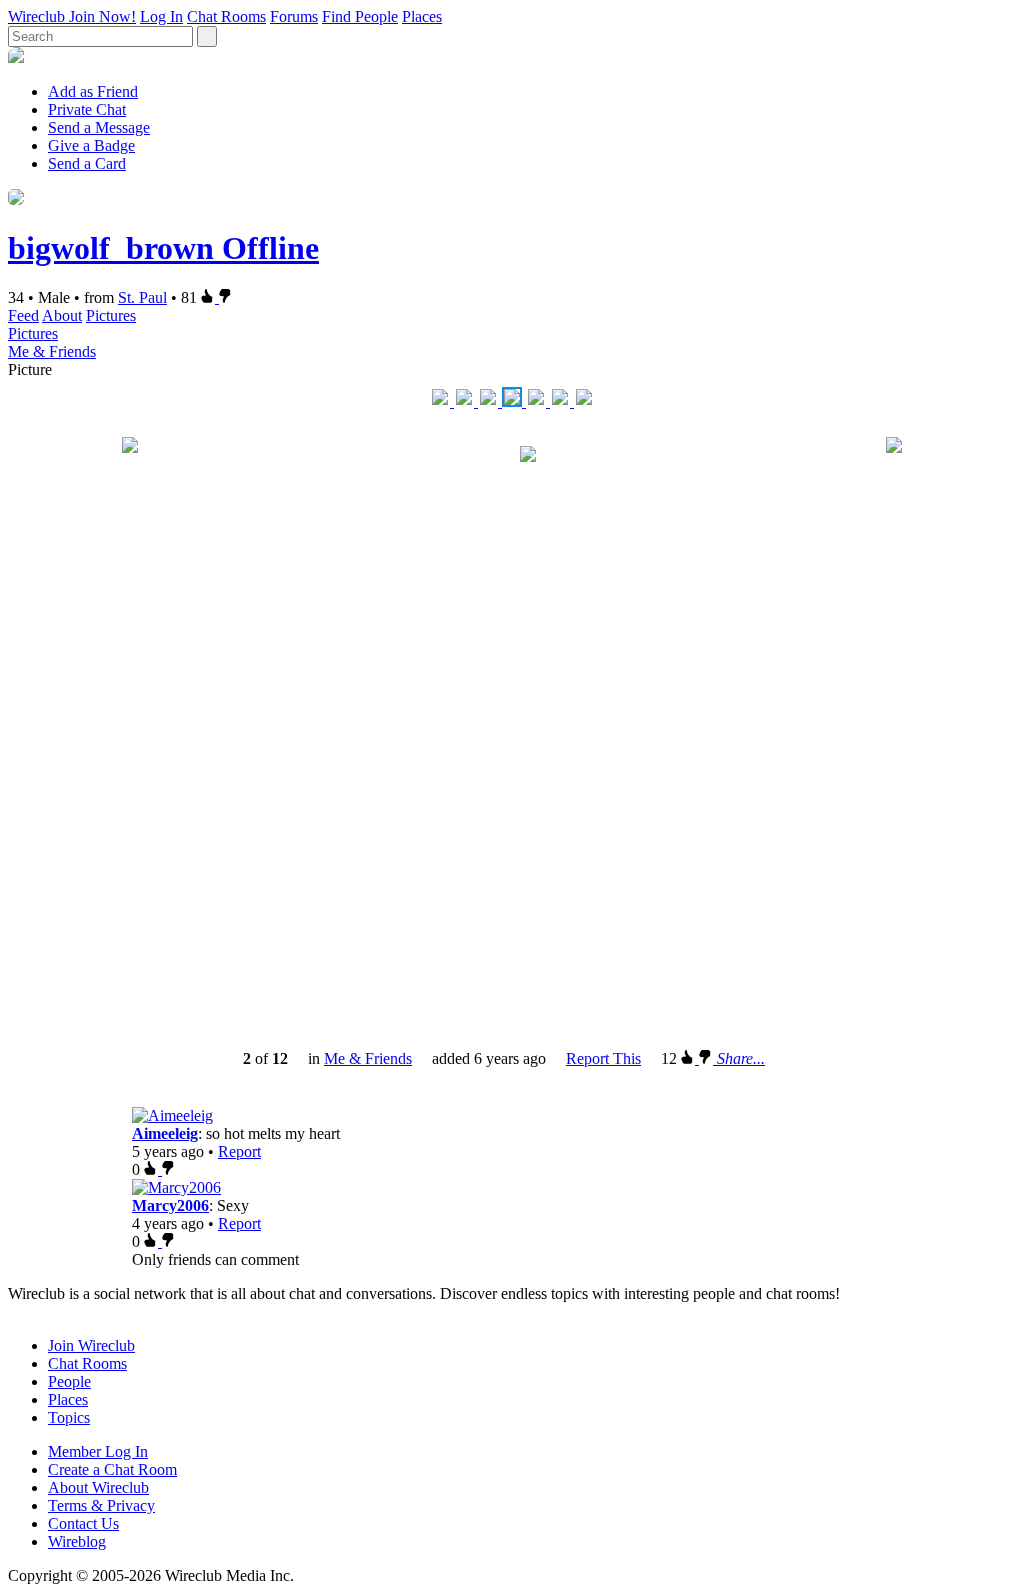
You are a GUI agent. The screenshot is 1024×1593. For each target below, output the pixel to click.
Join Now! (102, 16)
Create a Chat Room (112, 1469)
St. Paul (142, 297)
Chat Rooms (226, 16)
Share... (741, 1058)
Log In (161, 16)
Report (239, 1151)
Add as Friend (93, 91)
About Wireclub (98, 1487)
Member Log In (98, 1451)
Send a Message (99, 127)
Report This (603, 1058)
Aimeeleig (165, 1133)
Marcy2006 (170, 1205)
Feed (23, 315)
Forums (294, 16)
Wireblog (77, 1541)
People (69, 1381)
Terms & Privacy (101, 1505)
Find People (360, 16)
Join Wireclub (91, 1345)
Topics (69, 1417)
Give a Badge (91, 145)
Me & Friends (52, 351)
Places (422, 16)
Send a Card (87, 163)
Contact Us (83, 1523)
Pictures (111, 315)
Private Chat (87, 109)
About (62, 315)
